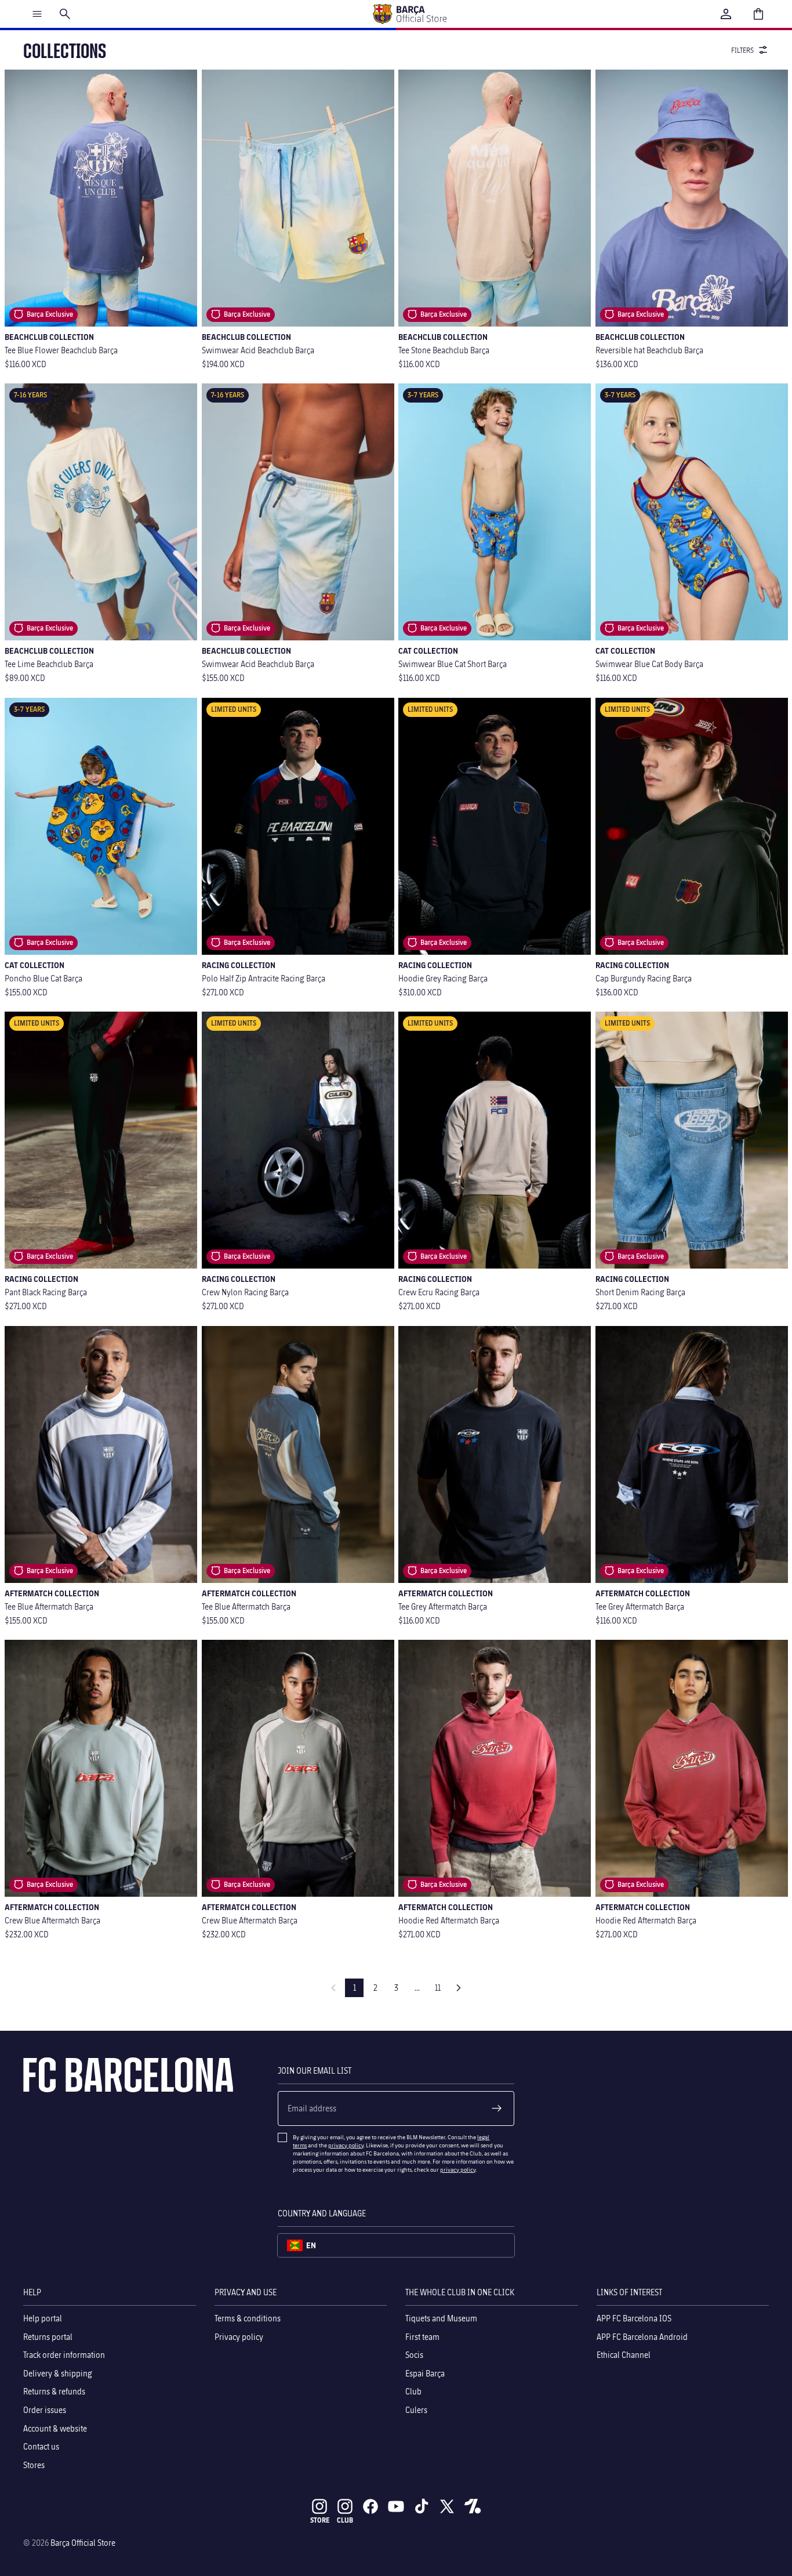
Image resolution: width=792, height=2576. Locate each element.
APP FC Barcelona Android (642, 2336)
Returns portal (48, 2336)
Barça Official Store (83, 2543)
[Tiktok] (422, 2506)
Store (320, 2520)
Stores (34, 2464)
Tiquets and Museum (441, 2318)
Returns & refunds (54, 2391)
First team (422, 2336)
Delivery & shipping (58, 2373)
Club (413, 2391)
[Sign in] (726, 14)
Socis (414, 2355)
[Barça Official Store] (409, 14)
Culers (416, 2410)
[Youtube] (396, 2506)
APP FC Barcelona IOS (634, 2318)
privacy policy (346, 2145)
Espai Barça (425, 2373)
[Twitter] (447, 2506)
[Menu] (37, 14)
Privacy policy (239, 2336)
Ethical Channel (624, 2355)
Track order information (64, 2355)
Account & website (55, 2428)
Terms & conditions (248, 2318)
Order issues (45, 2410)
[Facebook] (370, 2506)
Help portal (43, 2318)
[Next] (459, 1988)
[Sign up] (497, 2108)
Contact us (41, 2446)
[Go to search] (65, 14)
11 (438, 1988)
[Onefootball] (473, 2506)
